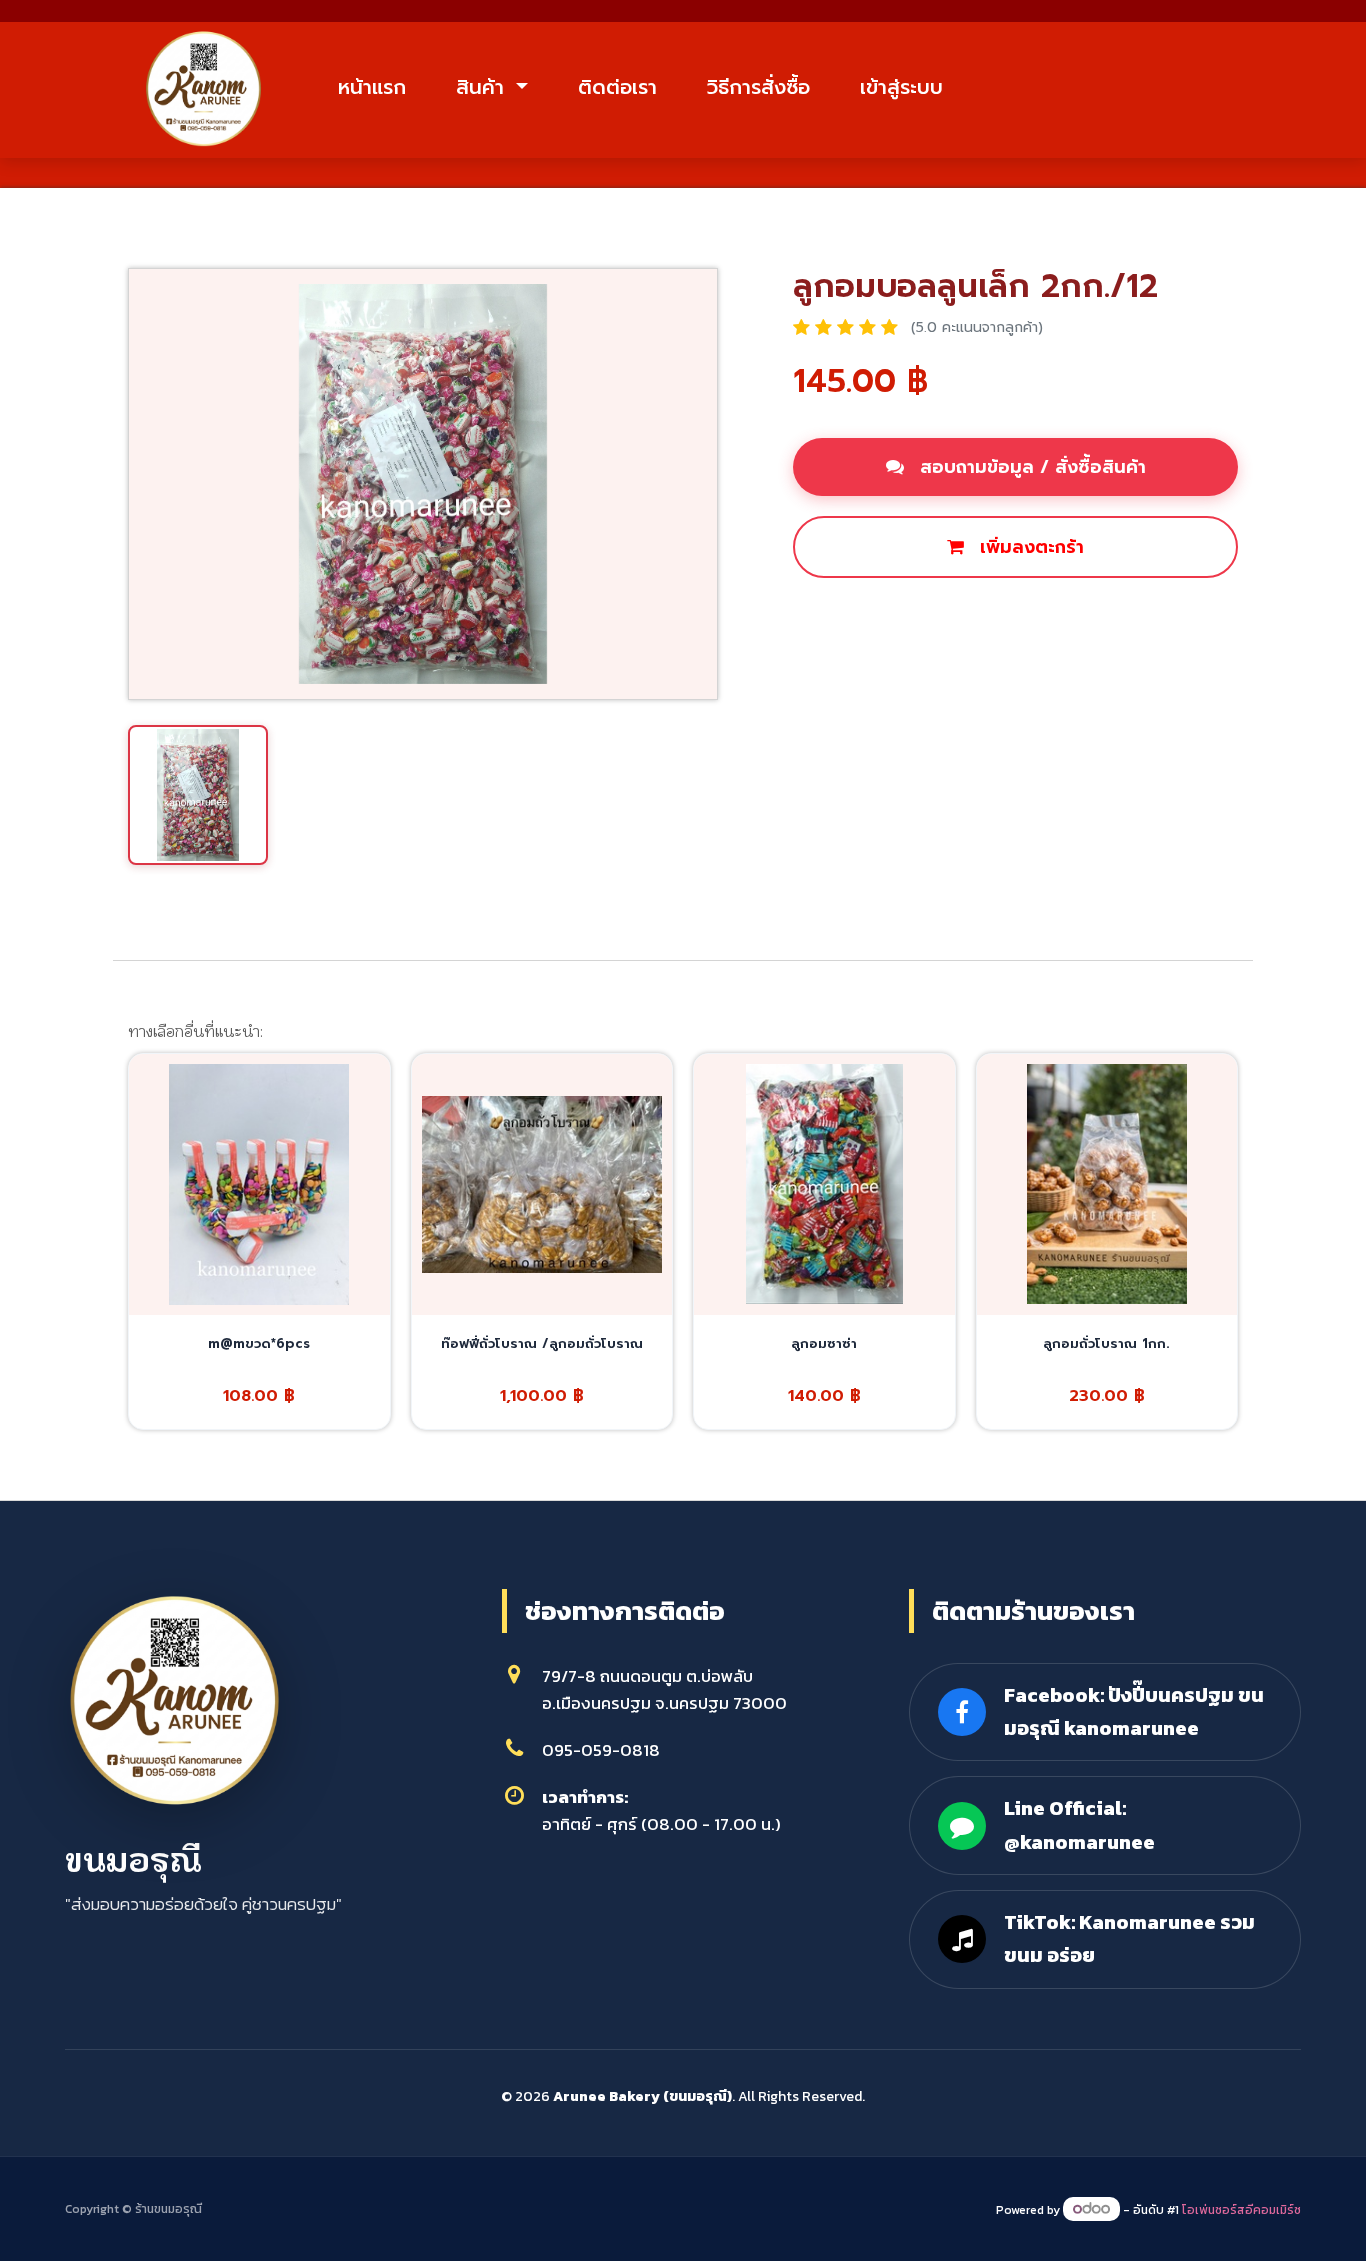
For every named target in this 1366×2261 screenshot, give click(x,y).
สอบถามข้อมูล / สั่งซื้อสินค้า (1030, 467)
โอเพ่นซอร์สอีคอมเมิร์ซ (1241, 2210)
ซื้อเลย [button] (846, 615)
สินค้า (483, 87)
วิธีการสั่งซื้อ (758, 87)
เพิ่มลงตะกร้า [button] (1029, 547)
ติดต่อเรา (617, 87)
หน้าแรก (372, 87)
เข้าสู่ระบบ (901, 87)
